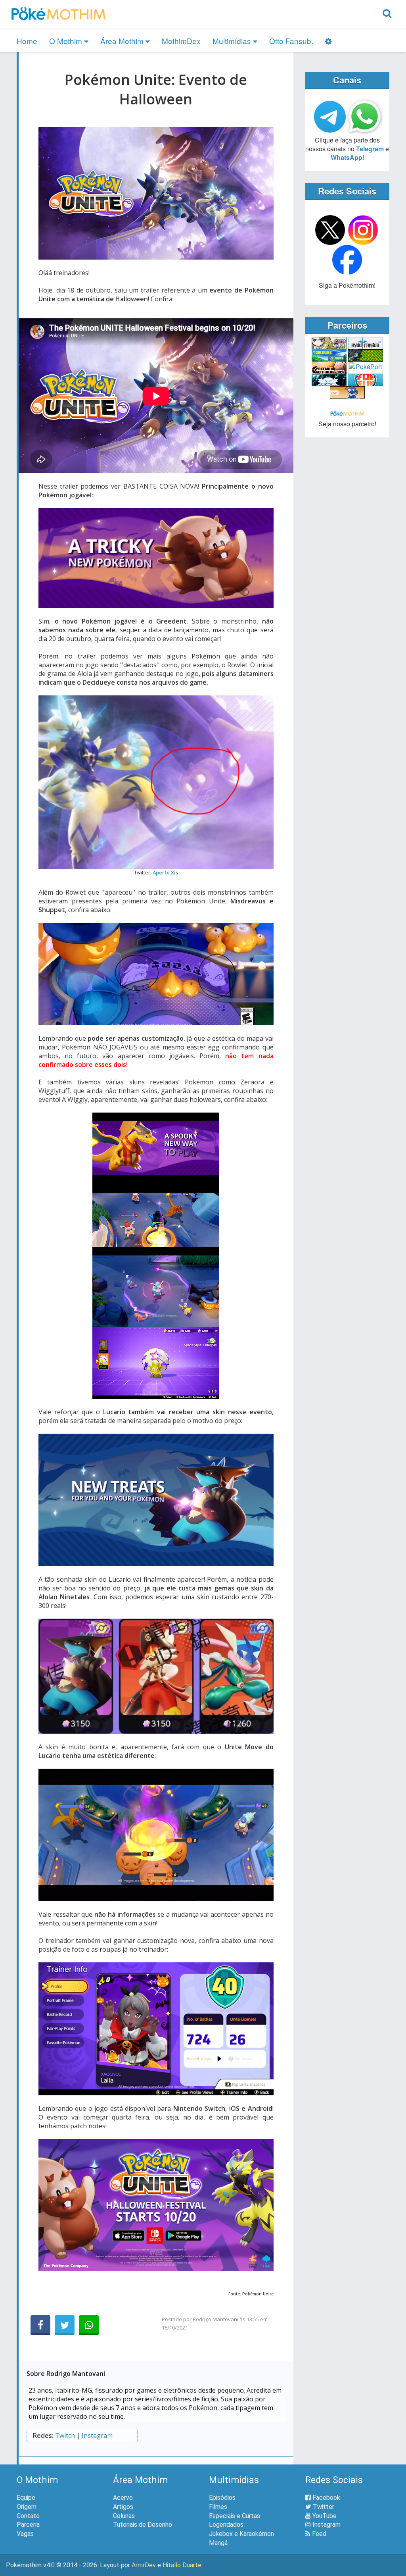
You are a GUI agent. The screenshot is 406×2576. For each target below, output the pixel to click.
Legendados (226, 2525)
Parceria (28, 2525)
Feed (318, 2534)
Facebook (326, 2498)
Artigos (123, 2507)
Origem (27, 2507)
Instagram (97, 2435)
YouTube (324, 2516)
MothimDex (181, 41)
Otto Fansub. (291, 41)
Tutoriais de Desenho (143, 2525)
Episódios (222, 2498)
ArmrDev (144, 2565)
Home (27, 41)
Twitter (323, 2507)
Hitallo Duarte (182, 2565)
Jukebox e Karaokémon (241, 2534)
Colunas (124, 2516)
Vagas (25, 2534)
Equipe (26, 2498)
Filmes (218, 2507)
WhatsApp (347, 157)
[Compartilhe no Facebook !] (40, 2325)
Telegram (370, 149)
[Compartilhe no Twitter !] (65, 2325)
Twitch (65, 2435)
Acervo (123, 2498)
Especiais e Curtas (235, 2516)
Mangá (218, 2543)
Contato (28, 2516)
